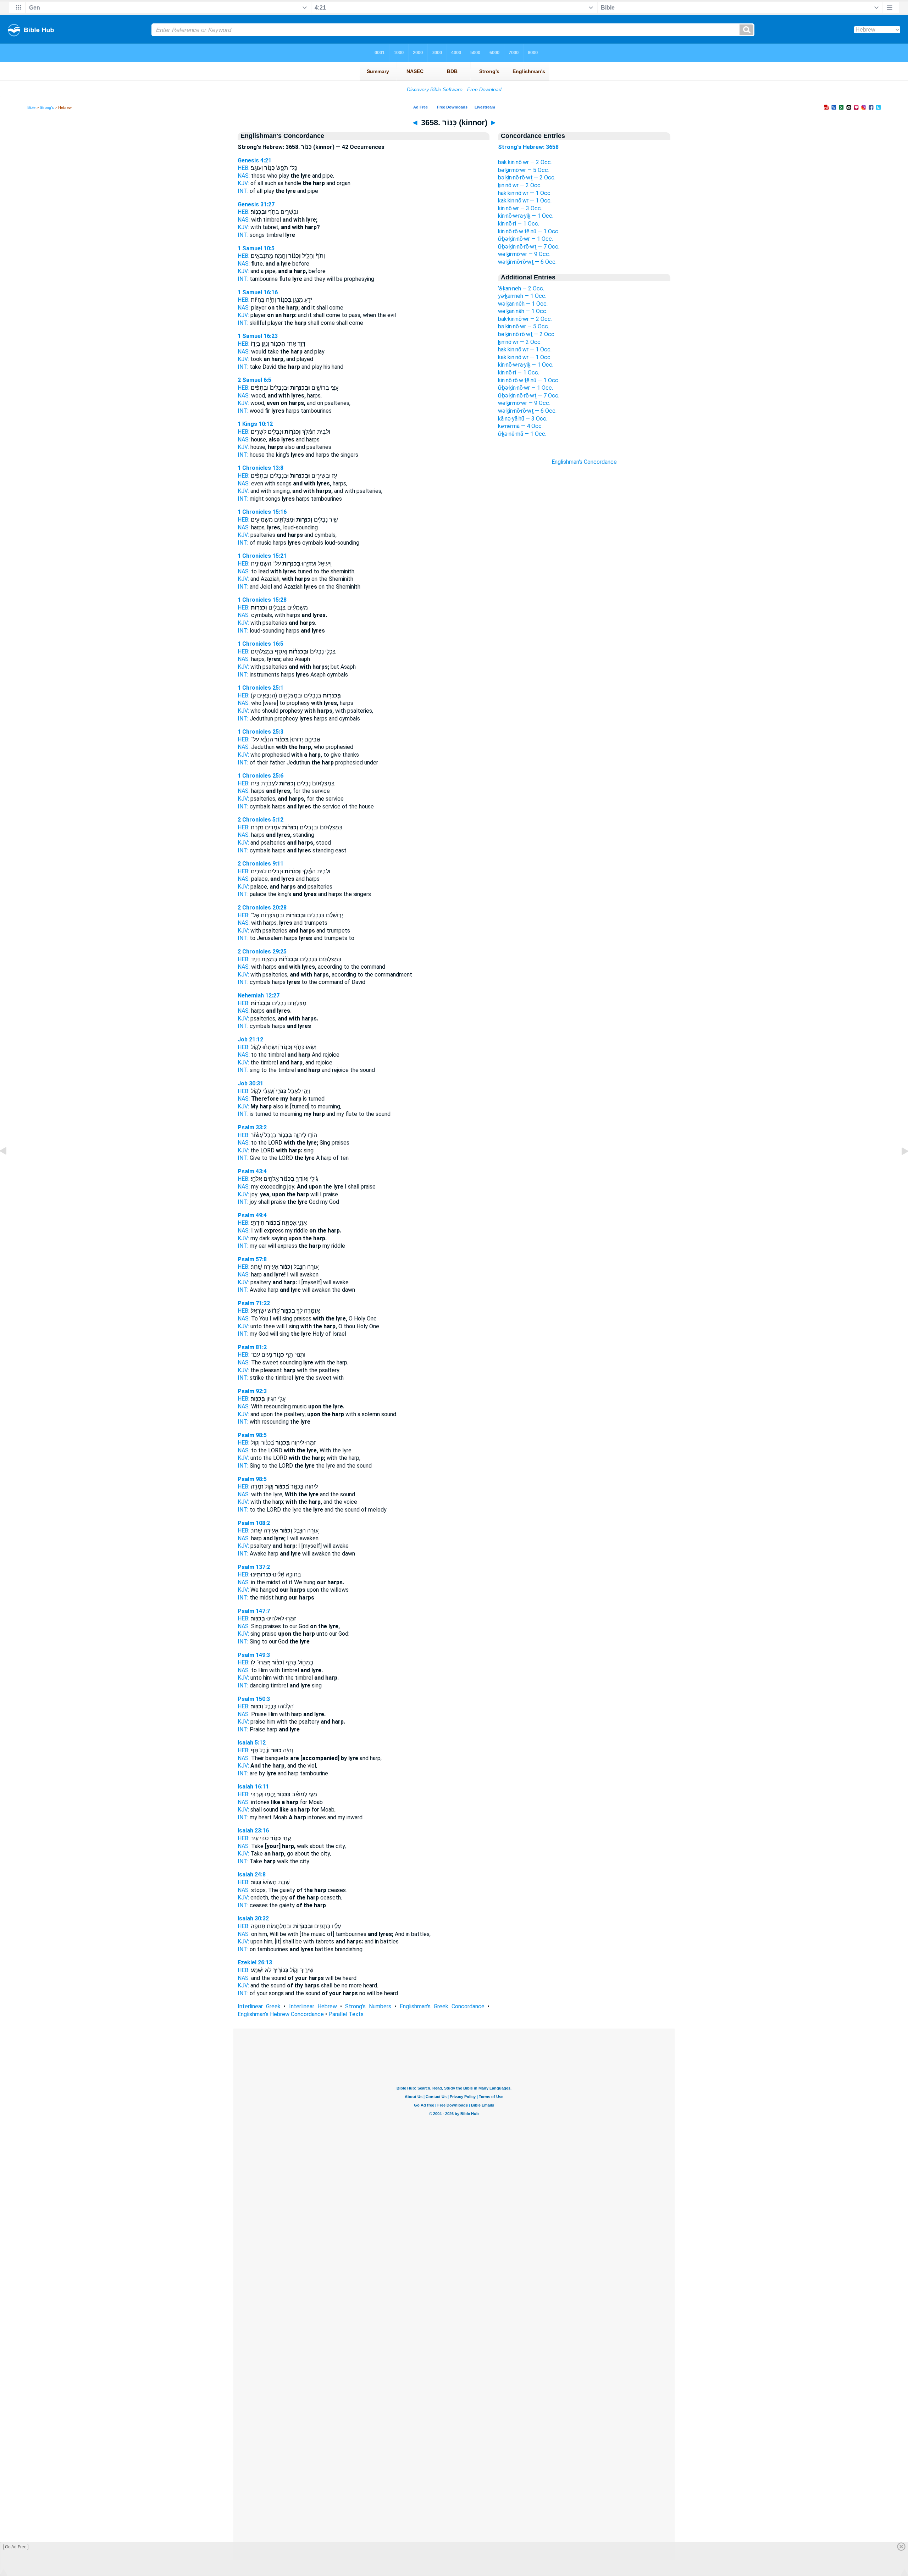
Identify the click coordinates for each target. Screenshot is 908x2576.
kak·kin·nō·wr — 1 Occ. (525, 201)
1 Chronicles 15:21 (262, 556)
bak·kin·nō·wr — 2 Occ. (525, 162)
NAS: (244, 176)
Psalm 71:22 (254, 1303)
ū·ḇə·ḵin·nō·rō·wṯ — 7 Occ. (529, 247)
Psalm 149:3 (254, 1655)
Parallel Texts (346, 2014)
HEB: (243, 168)
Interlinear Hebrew (313, 2006)
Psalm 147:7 (254, 1611)
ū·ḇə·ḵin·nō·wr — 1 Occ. (525, 239)
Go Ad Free (16, 2547)
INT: (243, 191)
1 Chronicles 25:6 (261, 776)
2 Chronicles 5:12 (261, 820)
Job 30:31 (250, 1083)
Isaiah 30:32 (253, 1918)
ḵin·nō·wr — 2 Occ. (520, 185)
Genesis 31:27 (256, 204)
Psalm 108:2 (254, 1523)
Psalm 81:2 (252, 1347)
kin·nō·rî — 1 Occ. (519, 224)
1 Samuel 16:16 (258, 292)
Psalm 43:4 (252, 1171)
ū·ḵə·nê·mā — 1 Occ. (522, 434)
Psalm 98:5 (252, 1435)
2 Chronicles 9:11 (261, 864)
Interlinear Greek (259, 2006)
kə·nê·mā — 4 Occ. (520, 426)
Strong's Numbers (368, 2006)
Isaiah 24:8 (252, 1874)
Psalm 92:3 (252, 1391)
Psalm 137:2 (254, 1567)
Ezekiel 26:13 (255, 1962)
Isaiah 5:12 (252, 1743)
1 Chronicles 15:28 (262, 600)
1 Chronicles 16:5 (261, 644)
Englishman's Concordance (584, 462)
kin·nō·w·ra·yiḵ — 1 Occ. (526, 216)
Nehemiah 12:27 (259, 995)
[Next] (899, 1167)
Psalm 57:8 (252, 1259)
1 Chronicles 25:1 (261, 688)
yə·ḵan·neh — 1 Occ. (522, 296)
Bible (31, 107)
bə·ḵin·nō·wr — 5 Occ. (524, 170)
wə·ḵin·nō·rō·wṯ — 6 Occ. (527, 262)
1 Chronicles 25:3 (261, 732)
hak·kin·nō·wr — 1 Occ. (525, 193)
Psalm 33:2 (252, 1127)
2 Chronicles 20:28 (262, 908)
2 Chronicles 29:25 (262, 952)
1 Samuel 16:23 (258, 336)
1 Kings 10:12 (255, 424)
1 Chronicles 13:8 (261, 468)
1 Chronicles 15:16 (262, 512)
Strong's (47, 107)
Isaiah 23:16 (253, 1831)
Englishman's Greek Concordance (442, 2006)
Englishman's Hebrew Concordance (281, 2014)
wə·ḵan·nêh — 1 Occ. (523, 304)
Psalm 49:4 (252, 1215)
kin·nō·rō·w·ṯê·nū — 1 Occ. (529, 231)
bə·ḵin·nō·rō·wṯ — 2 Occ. (527, 177)
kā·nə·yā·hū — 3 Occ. (523, 419)
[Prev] (9, 1167)
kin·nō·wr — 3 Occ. (520, 208)
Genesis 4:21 (254, 160)
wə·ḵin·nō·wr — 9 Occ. (524, 254)
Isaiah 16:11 (253, 1787)
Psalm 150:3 (254, 1699)
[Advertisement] (584, 593)
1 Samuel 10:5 (256, 248)
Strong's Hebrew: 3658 (528, 147)
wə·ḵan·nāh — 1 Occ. (523, 311)
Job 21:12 (250, 1039)
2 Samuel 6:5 (254, 380)
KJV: (243, 183)
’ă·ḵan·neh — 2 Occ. (521, 288)
